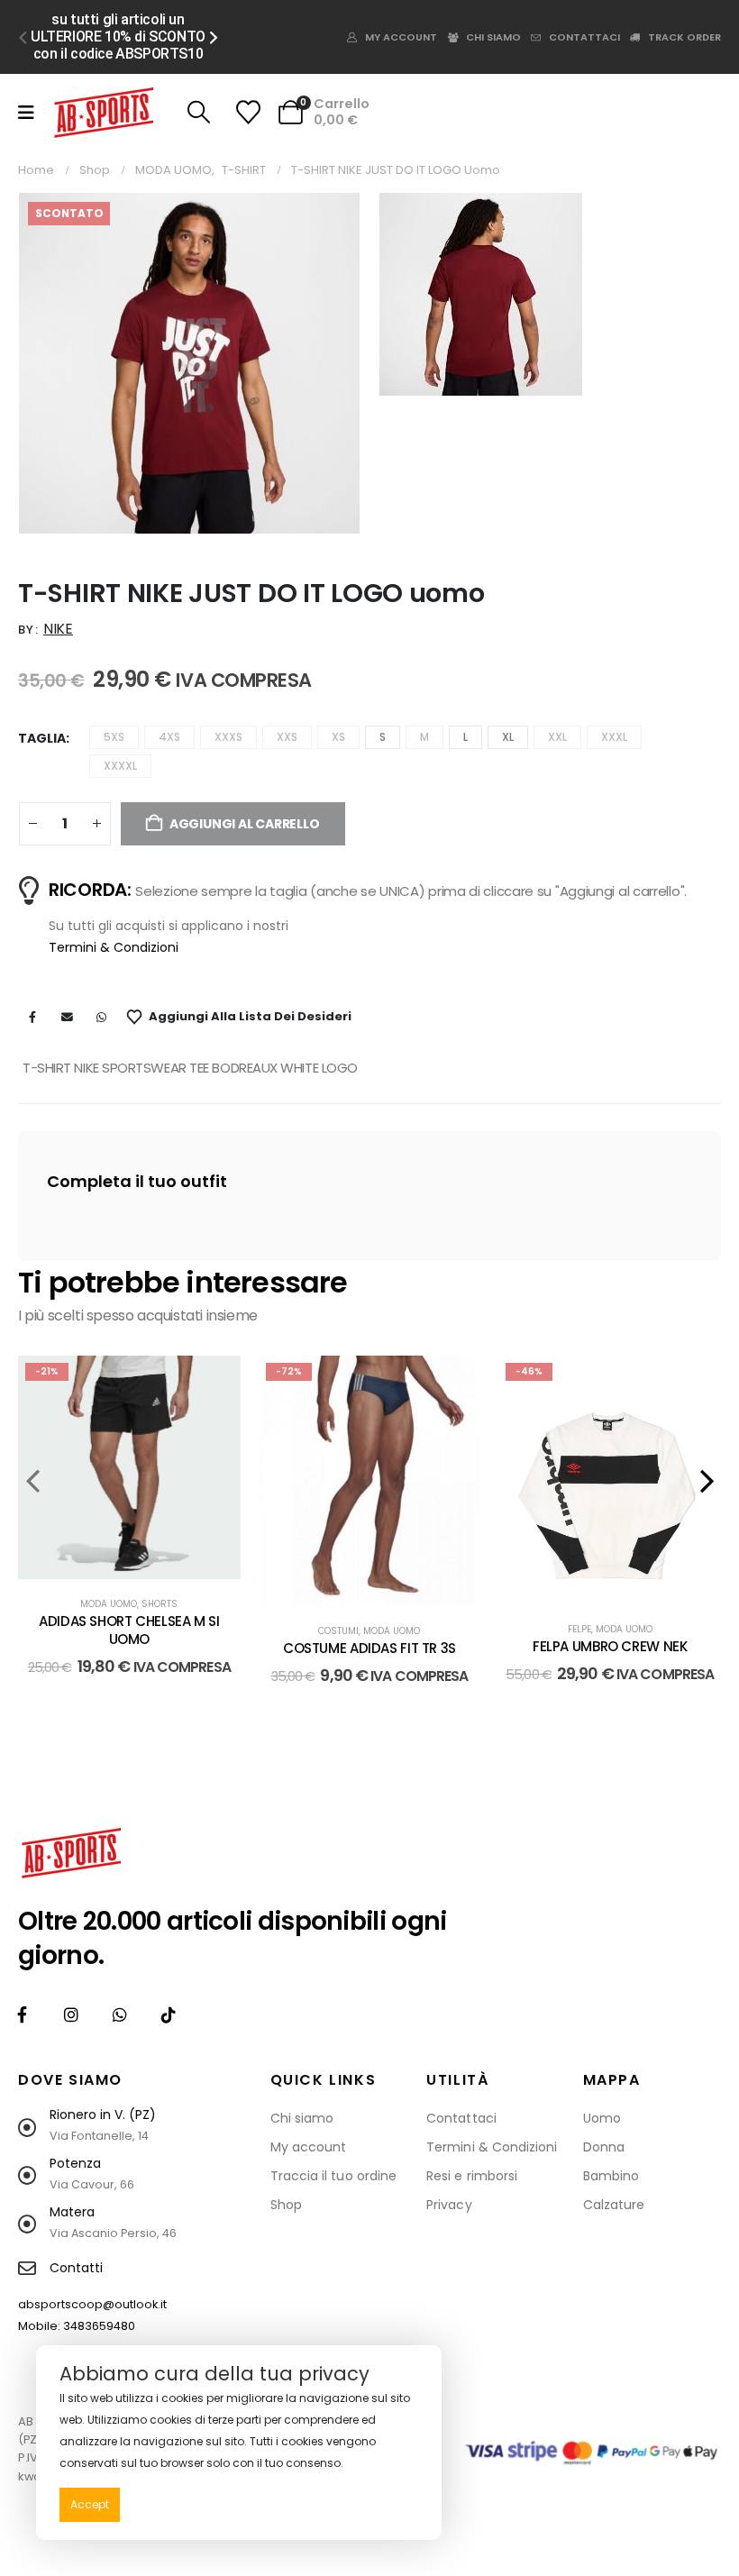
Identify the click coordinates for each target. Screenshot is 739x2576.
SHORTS (160, 1604)
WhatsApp (101, 1017)
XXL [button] (557, 737)
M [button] (424, 737)
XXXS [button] (228, 737)
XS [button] (338, 737)
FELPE (579, 1629)
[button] (23, 37)
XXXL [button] (614, 737)
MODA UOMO (109, 1604)
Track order (684, 37)
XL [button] (508, 737)
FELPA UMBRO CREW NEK (610, 1646)
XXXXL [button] (120, 766)
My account (401, 37)
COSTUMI (338, 1631)
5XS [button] (114, 737)
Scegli (143, 1561)
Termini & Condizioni (114, 947)
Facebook (32, 1017)
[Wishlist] (248, 112)
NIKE (58, 629)
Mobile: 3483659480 (77, 2326)
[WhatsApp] (119, 2015)
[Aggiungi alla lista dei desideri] (214, 1383)
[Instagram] (71, 2015)
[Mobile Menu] (26, 113)
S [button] (383, 737)
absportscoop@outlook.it (92, 2304)
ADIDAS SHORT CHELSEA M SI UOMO (129, 1630)
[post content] (129, 1467)
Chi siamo (493, 37)
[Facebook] (22, 2015)
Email (67, 1017)
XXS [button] (287, 737)
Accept (90, 2504)
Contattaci (584, 37)
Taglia (42, 738)
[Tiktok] (168, 2015)
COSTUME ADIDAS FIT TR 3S (369, 1648)
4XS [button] (169, 737)
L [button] (465, 737)
